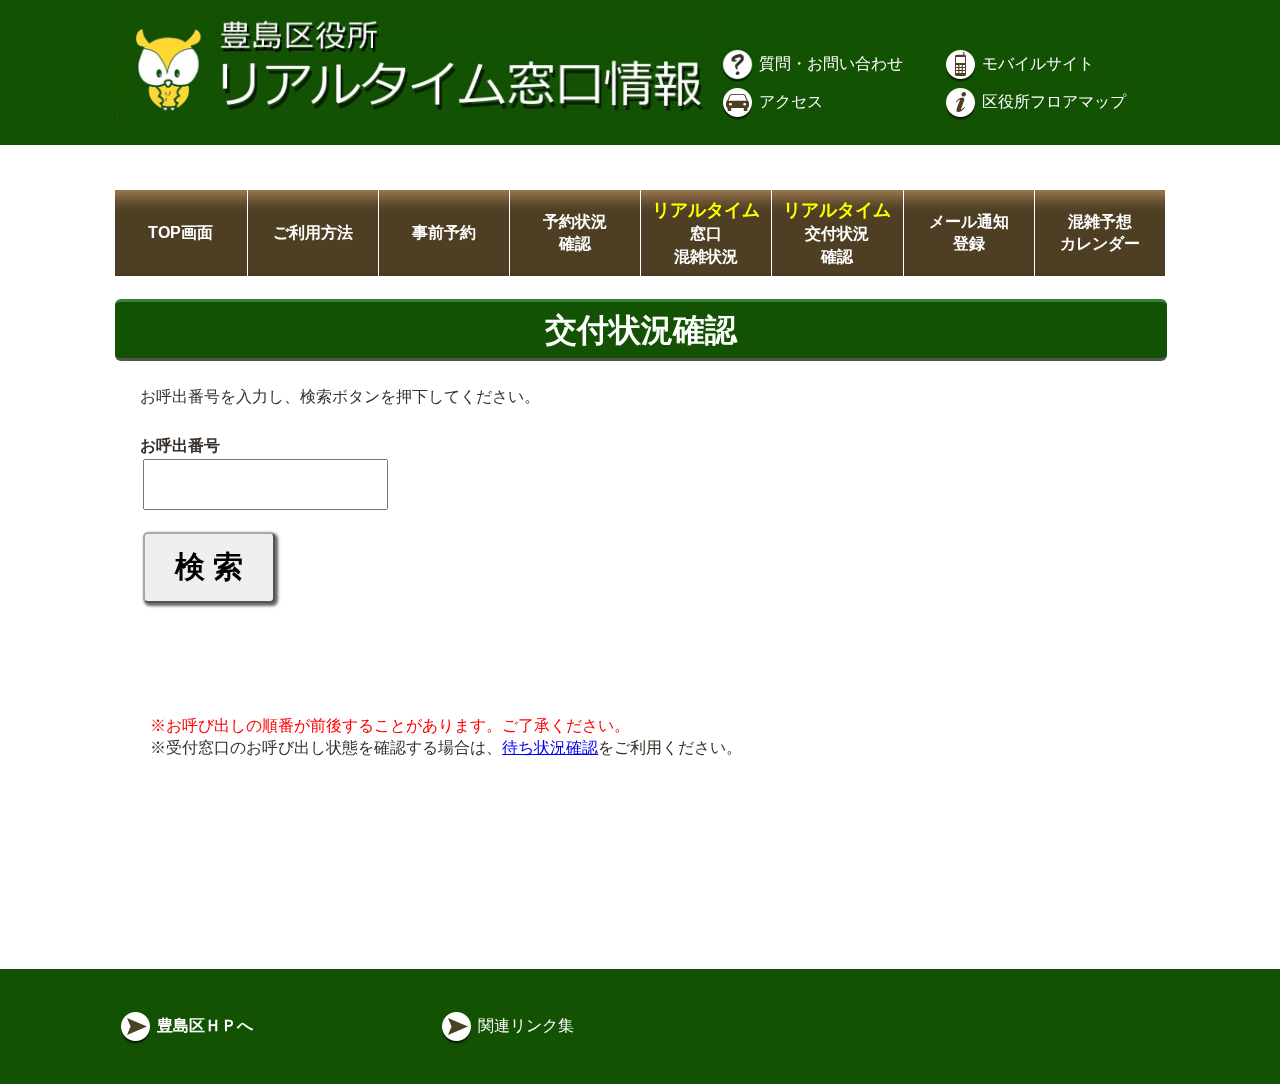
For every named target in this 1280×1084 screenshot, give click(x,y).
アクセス (789, 101)
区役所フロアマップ (1052, 101)
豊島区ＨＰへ (203, 1025)
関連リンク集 (524, 1025)
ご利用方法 (313, 232)
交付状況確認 (837, 233)
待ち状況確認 (550, 747)
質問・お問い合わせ (829, 63)
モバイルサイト (1036, 63)
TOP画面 (180, 232)
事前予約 (444, 232)
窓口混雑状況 (706, 233)
